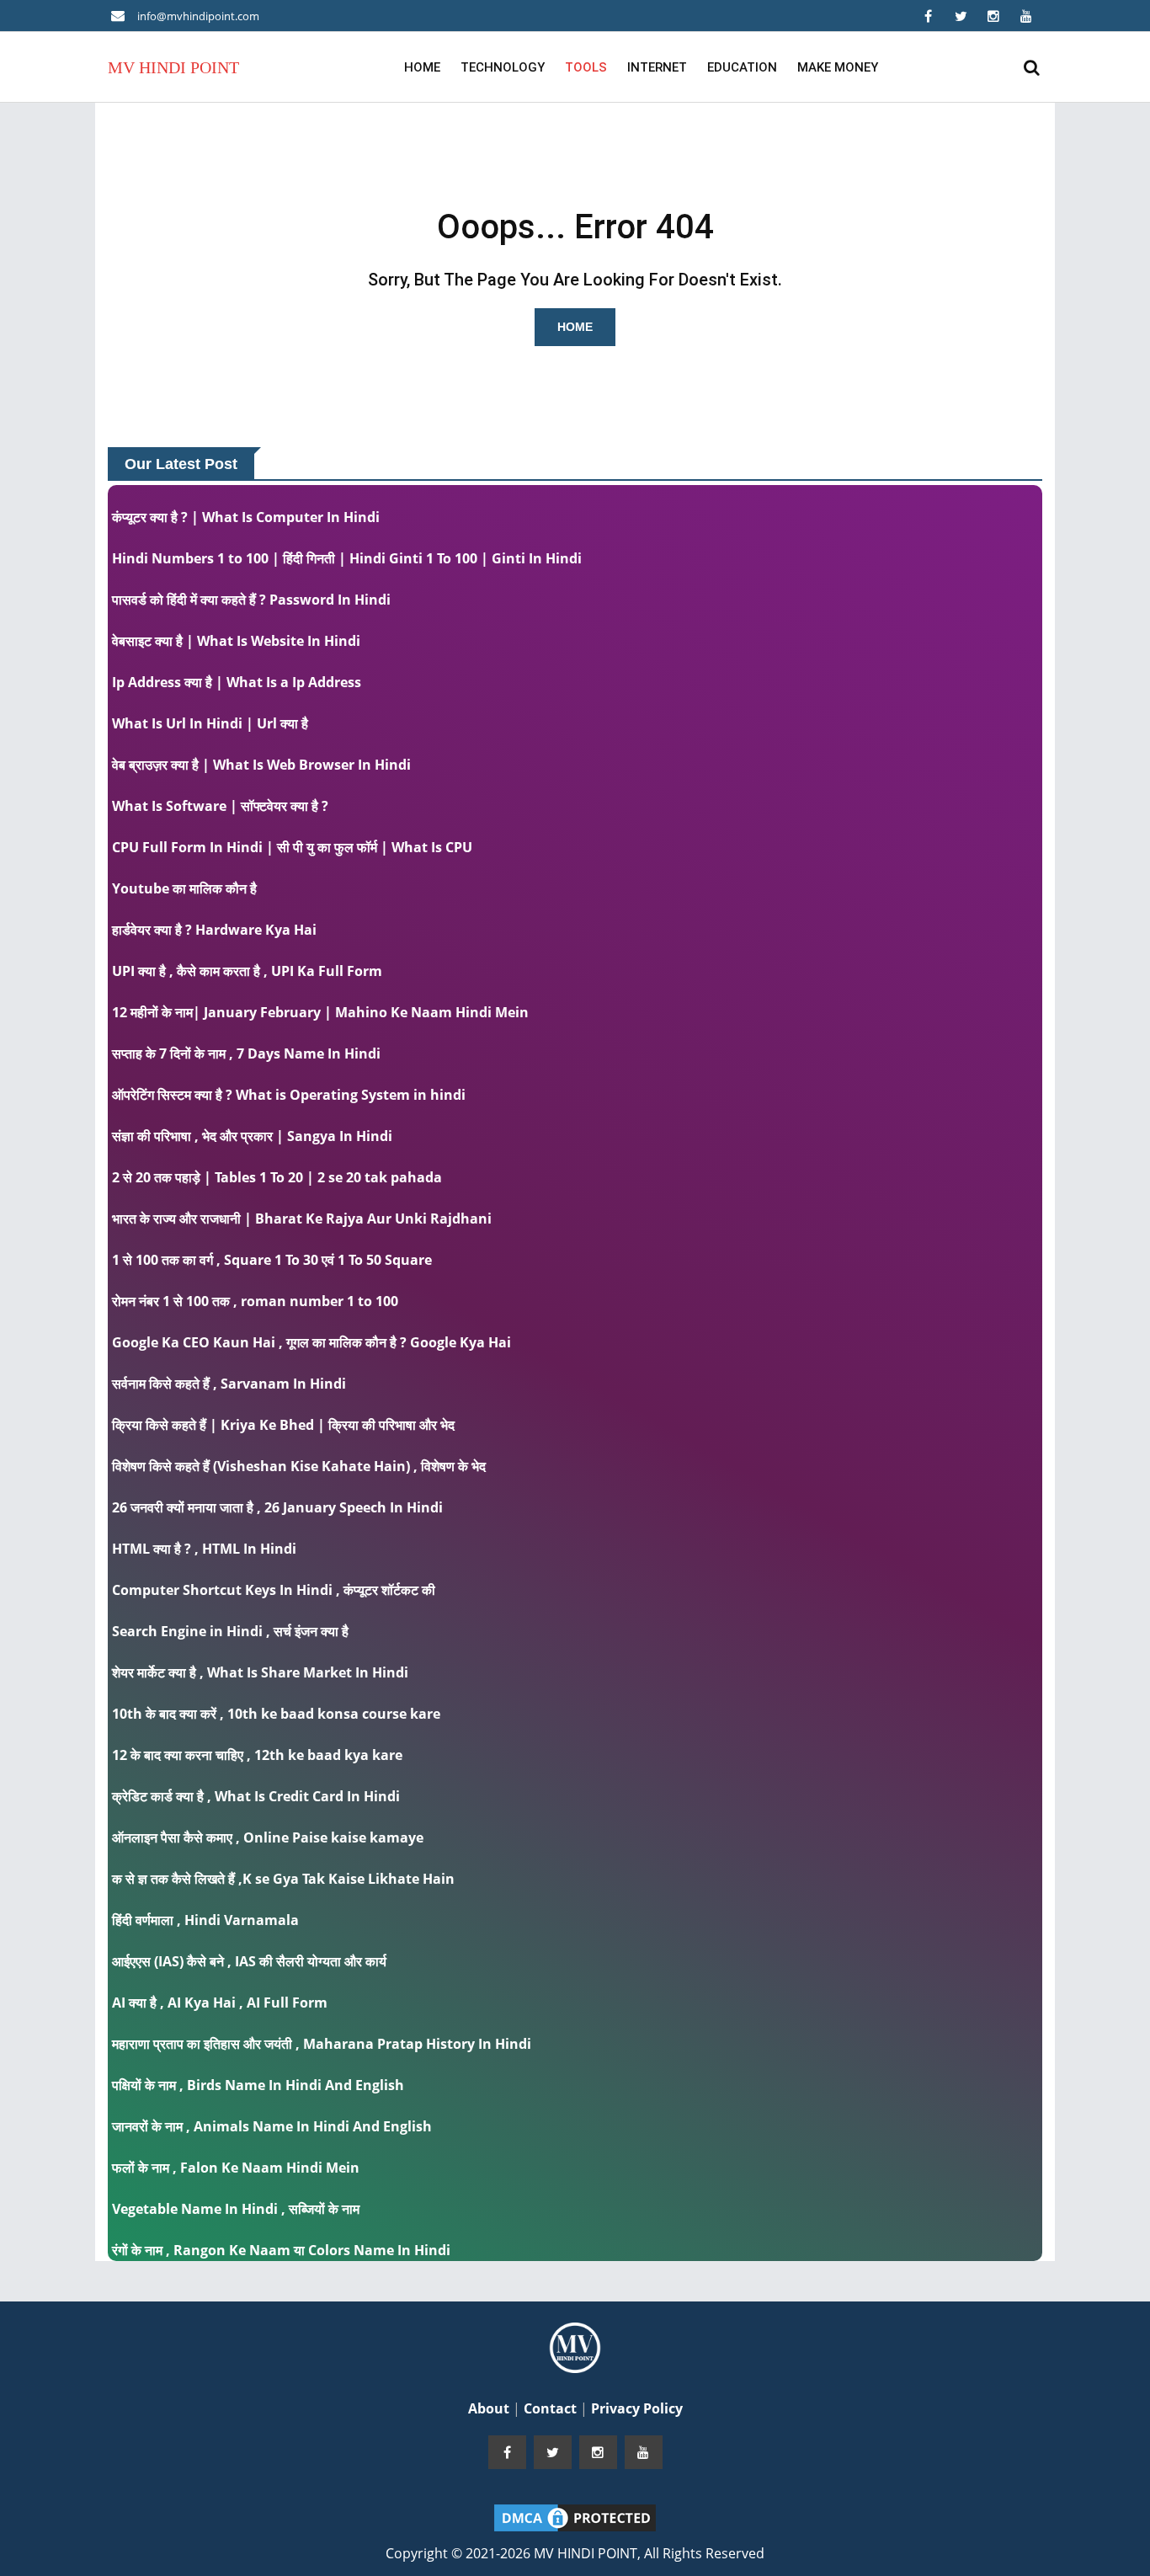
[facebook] (507, 2452)
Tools (586, 67)
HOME (575, 327)
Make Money (838, 67)
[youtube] (644, 2452)
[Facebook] (928, 16)
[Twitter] (961, 16)
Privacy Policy (637, 2408)
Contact (552, 2408)
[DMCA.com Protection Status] (575, 2516)
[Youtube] (1026, 16)
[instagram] (598, 2452)
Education (742, 67)
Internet (657, 67)
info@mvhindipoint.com (198, 16)
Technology (503, 67)
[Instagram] (993, 16)
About (490, 2408)
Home (422, 67)
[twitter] (553, 2452)
